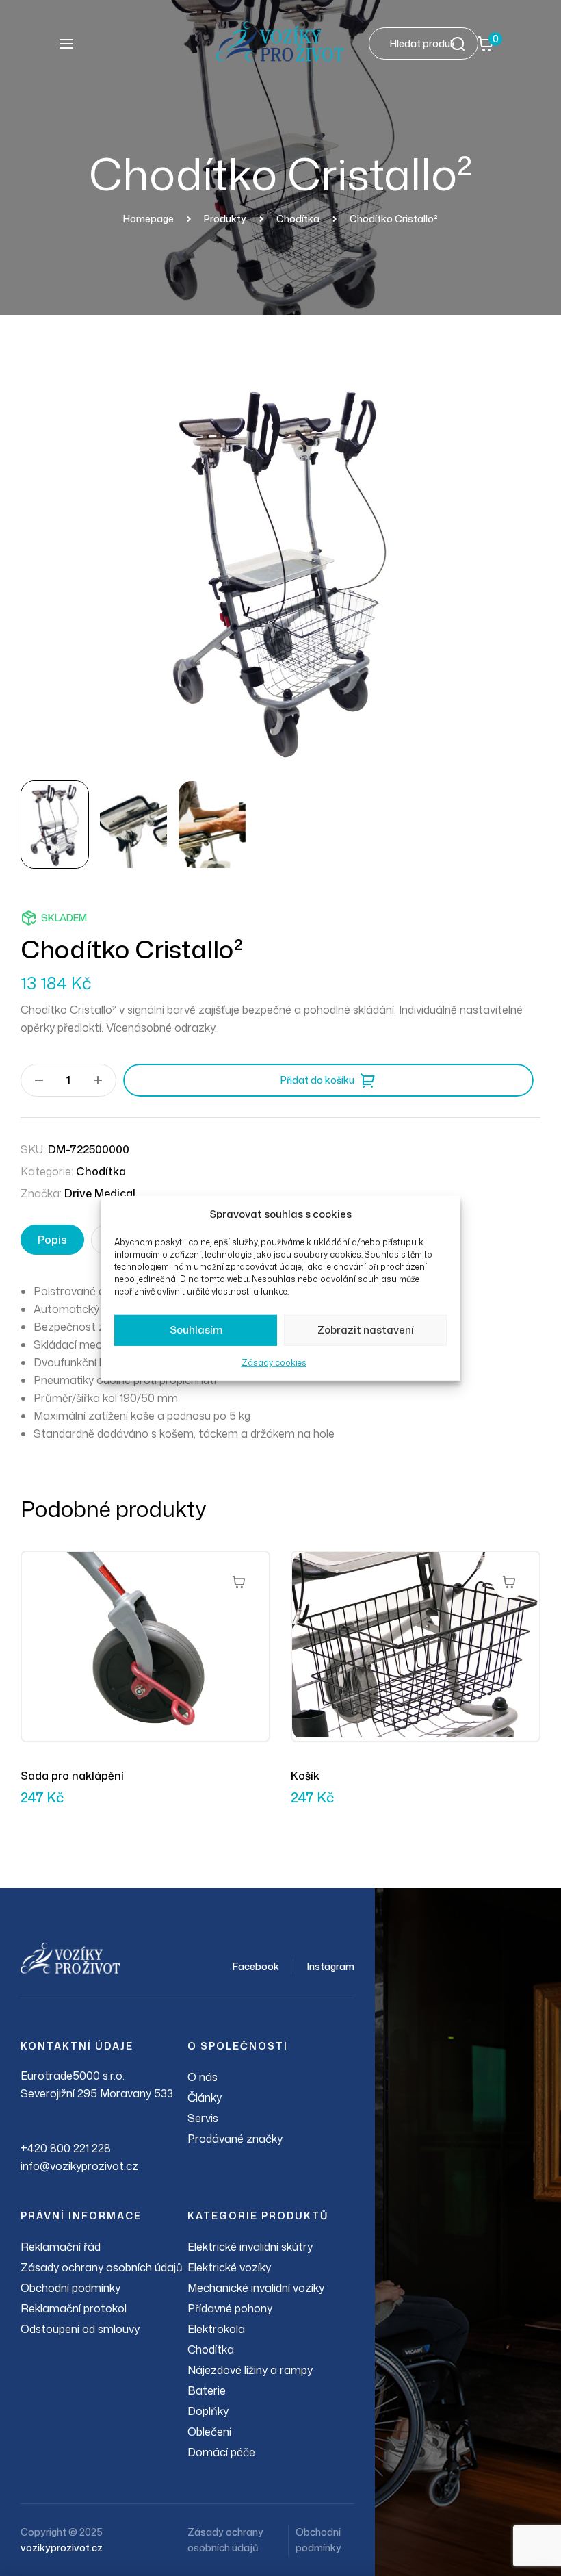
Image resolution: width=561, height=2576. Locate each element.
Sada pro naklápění (72, 1776)
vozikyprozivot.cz (62, 2548)
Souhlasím (196, 1330)
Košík (305, 1776)
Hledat (462, 43)
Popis (52, 1240)
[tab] (52, 1240)
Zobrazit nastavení (366, 1330)
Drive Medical (100, 1193)
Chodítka (101, 1171)
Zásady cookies (274, 1363)
